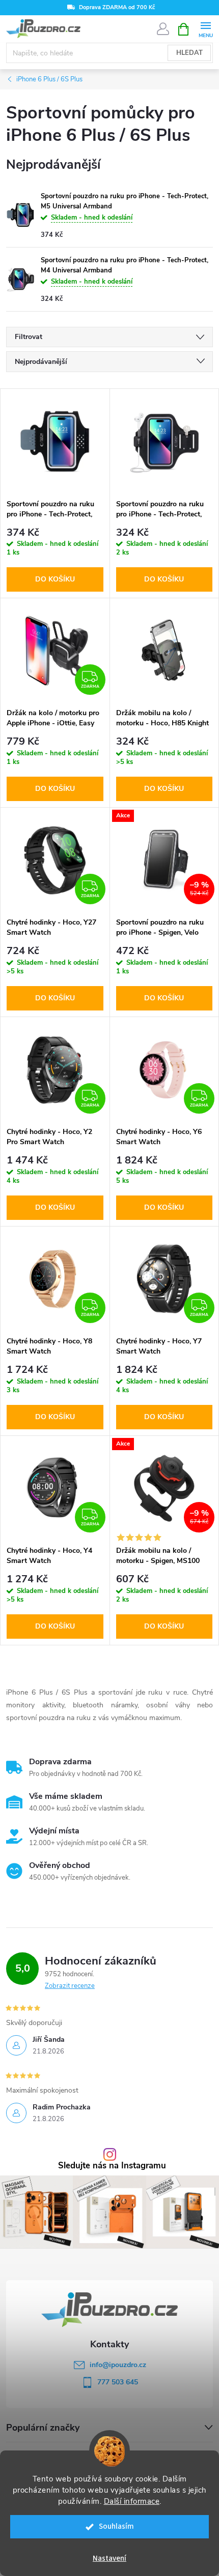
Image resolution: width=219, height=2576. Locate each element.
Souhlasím (116, 2526)
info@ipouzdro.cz (118, 2365)
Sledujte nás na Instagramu (112, 2166)
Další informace (132, 2501)
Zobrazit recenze (70, 1986)
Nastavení (109, 2558)
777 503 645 (118, 2382)
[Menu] (206, 29)
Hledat (189, 53)
